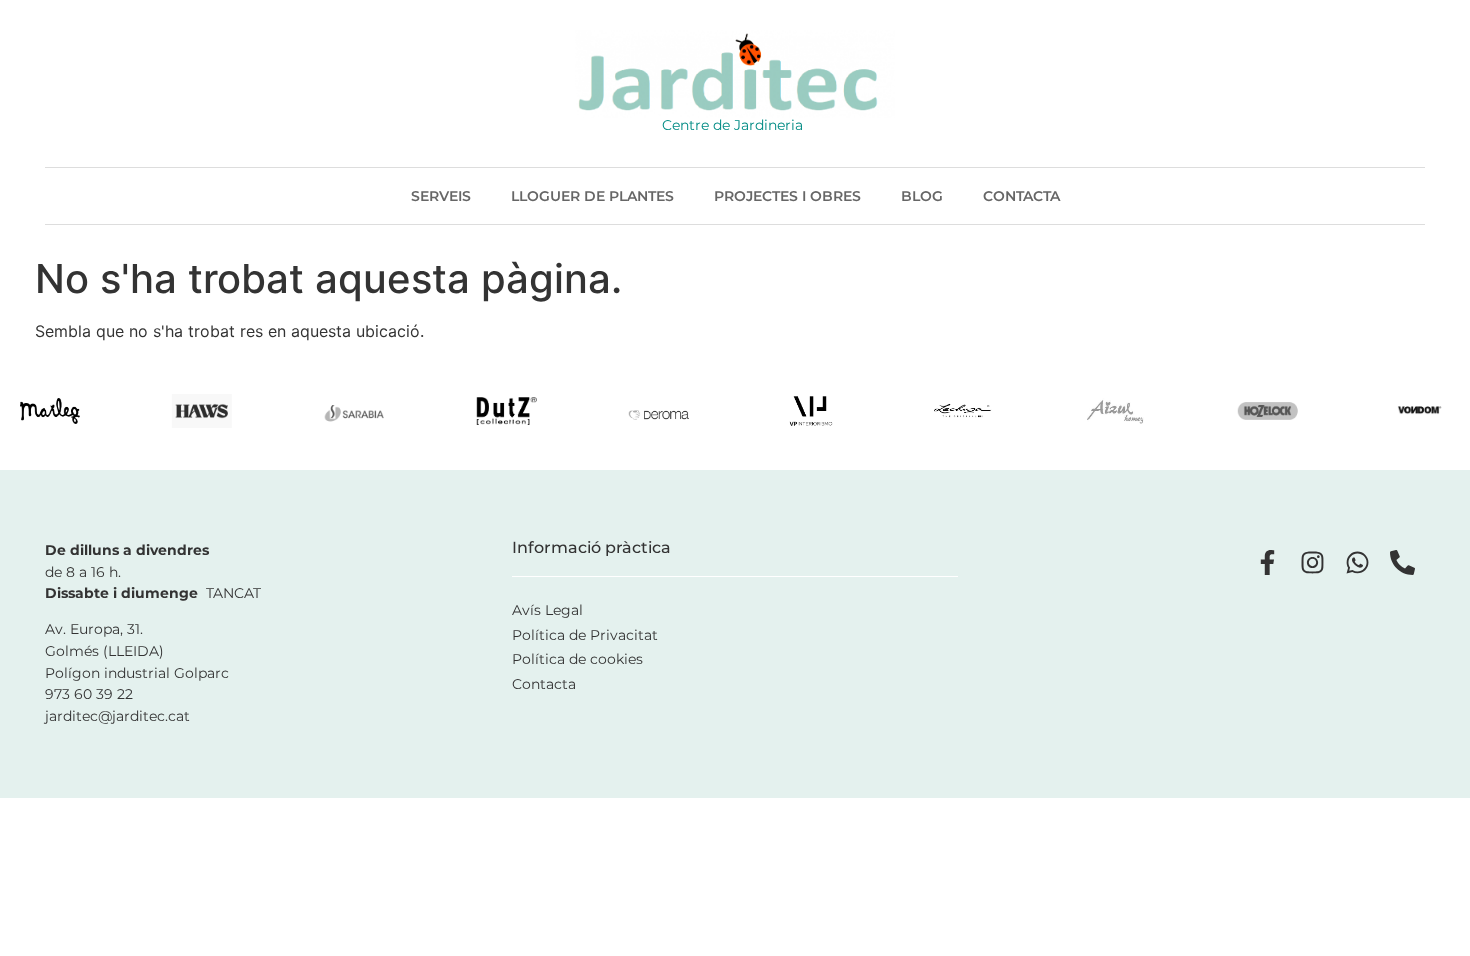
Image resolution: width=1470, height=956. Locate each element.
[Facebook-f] (1267, 562)
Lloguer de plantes (592, 196)
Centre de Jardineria (732, 125)
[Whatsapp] (1357, 562)
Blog (922, 196)
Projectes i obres (787, 196)
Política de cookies (577, 659)
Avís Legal (547, 610)
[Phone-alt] (1402, 562)
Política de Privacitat (585, 635)
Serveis (441, 196)
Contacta (1021, 196)
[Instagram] (1312, 562)
